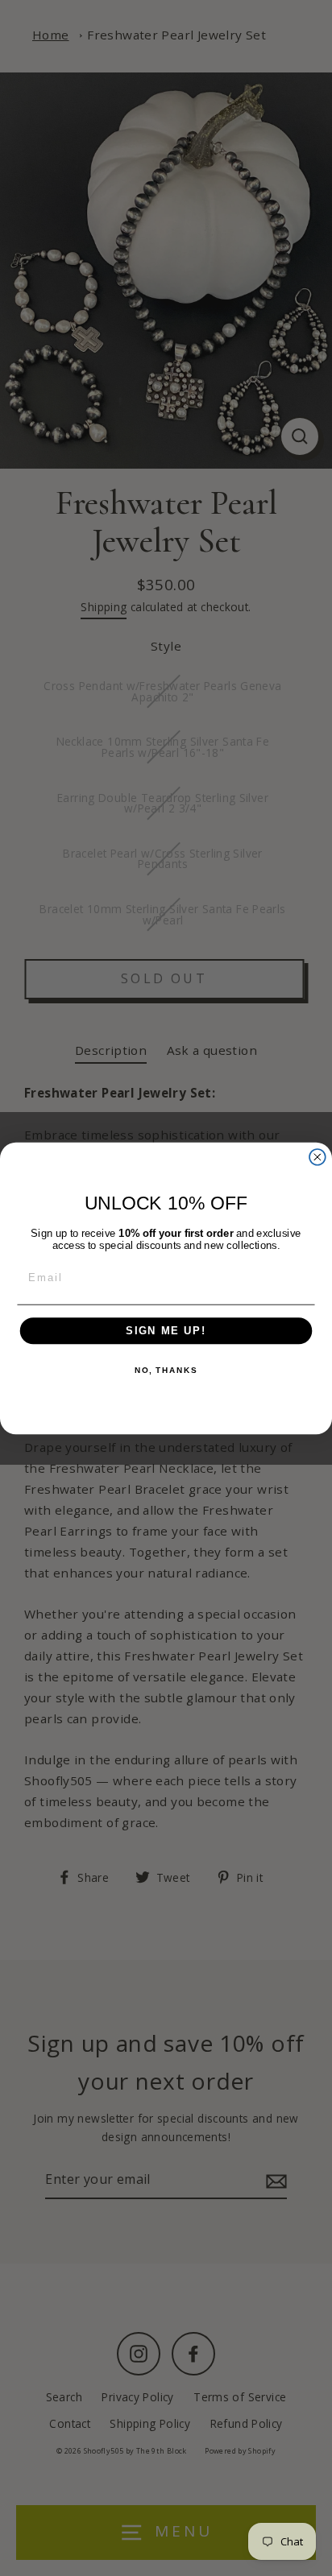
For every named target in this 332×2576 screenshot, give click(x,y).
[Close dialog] (317, 1156)
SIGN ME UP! (166, 1330)
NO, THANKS (166, 1371)
